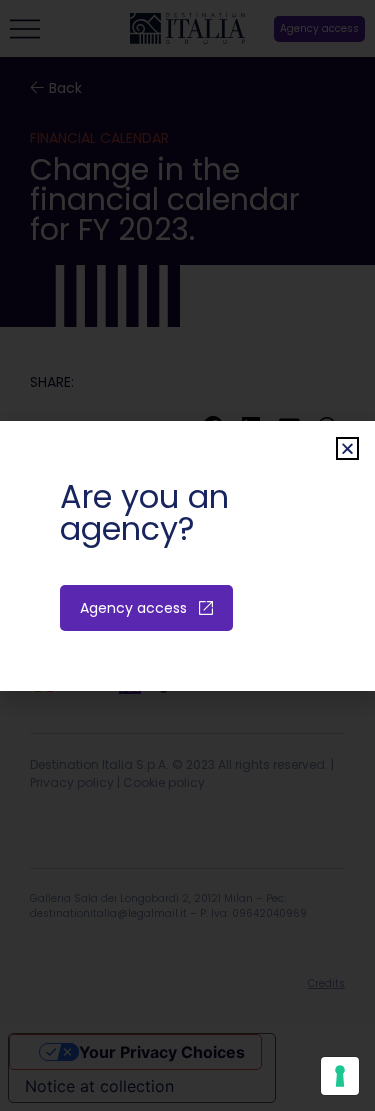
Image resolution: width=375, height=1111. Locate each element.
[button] (347, 448)
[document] (187, 555)
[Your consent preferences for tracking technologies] (340, 1076)
